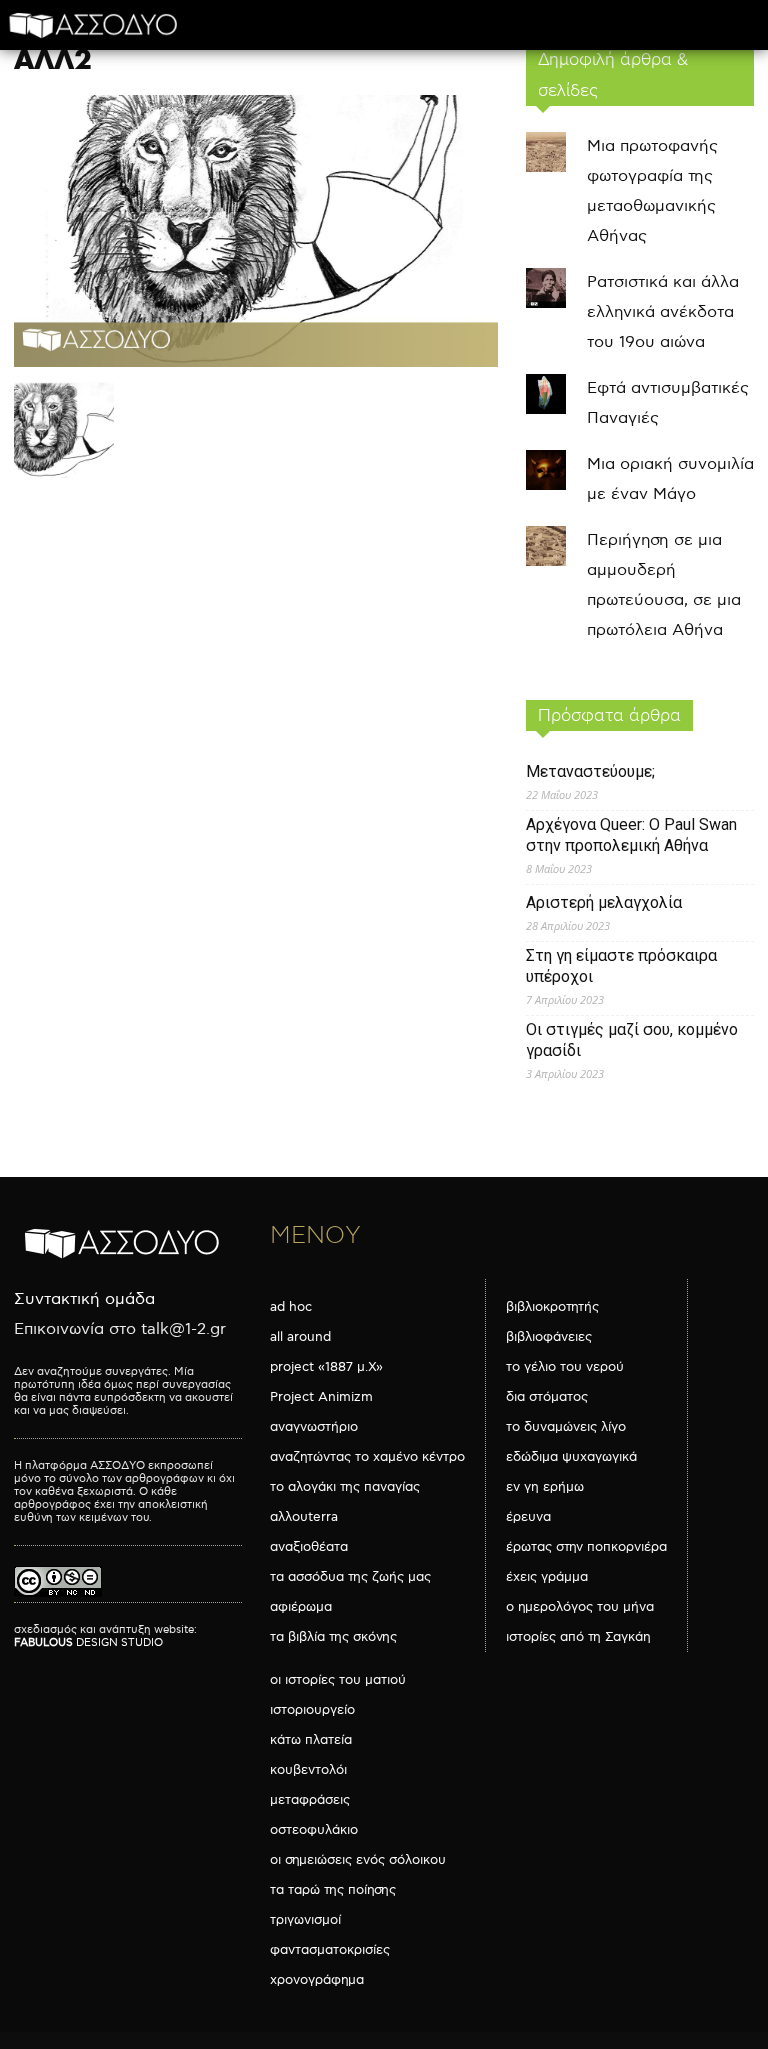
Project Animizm (321, 1397)
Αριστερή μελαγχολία (604, 902)
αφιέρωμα (301, 1607)
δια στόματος (547, 1397)
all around (300, 1337)
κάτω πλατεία (311, 1740)
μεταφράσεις (310, 1800)
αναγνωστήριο (314, 1427)
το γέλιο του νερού (565, 1367)
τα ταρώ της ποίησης (333, 1890)
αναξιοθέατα (309, 1547)
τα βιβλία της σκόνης (333, 1637)
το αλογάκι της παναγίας (345, 1487)
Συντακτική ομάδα (84, 1299)
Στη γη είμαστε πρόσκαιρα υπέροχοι (621, 966)
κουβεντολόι (308, 1770)
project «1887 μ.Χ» (326, 1367)
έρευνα (528, 1517)
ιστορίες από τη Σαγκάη (578, 1637)
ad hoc (291, 1307)
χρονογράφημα (317, 1980)
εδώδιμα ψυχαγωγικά (571, 1457)
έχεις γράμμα (547, 1577)
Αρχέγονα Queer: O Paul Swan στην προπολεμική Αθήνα (631, 835)
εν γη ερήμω (545, 1487)
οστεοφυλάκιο (314, 1830)
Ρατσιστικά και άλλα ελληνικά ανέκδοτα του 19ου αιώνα (663, 312)
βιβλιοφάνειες (549, 1337)
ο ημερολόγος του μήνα (580, 1607)
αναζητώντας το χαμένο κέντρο (367, 1457)
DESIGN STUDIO (88, 1642)
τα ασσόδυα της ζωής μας (350, 1577)
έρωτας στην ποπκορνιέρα (586, 1547)
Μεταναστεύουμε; (590, 771)
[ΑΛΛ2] (256, 362)
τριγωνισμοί (305, 1920)
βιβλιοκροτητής (552, 1307)
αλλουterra (304, 1517)
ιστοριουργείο (312, 1710)
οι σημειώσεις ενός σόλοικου (358, 1860)
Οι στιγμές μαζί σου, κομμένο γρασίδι (632, 1040)
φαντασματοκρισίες (330, 1950)
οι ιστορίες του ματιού (338, 1680)
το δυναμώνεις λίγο (566, 1427)
